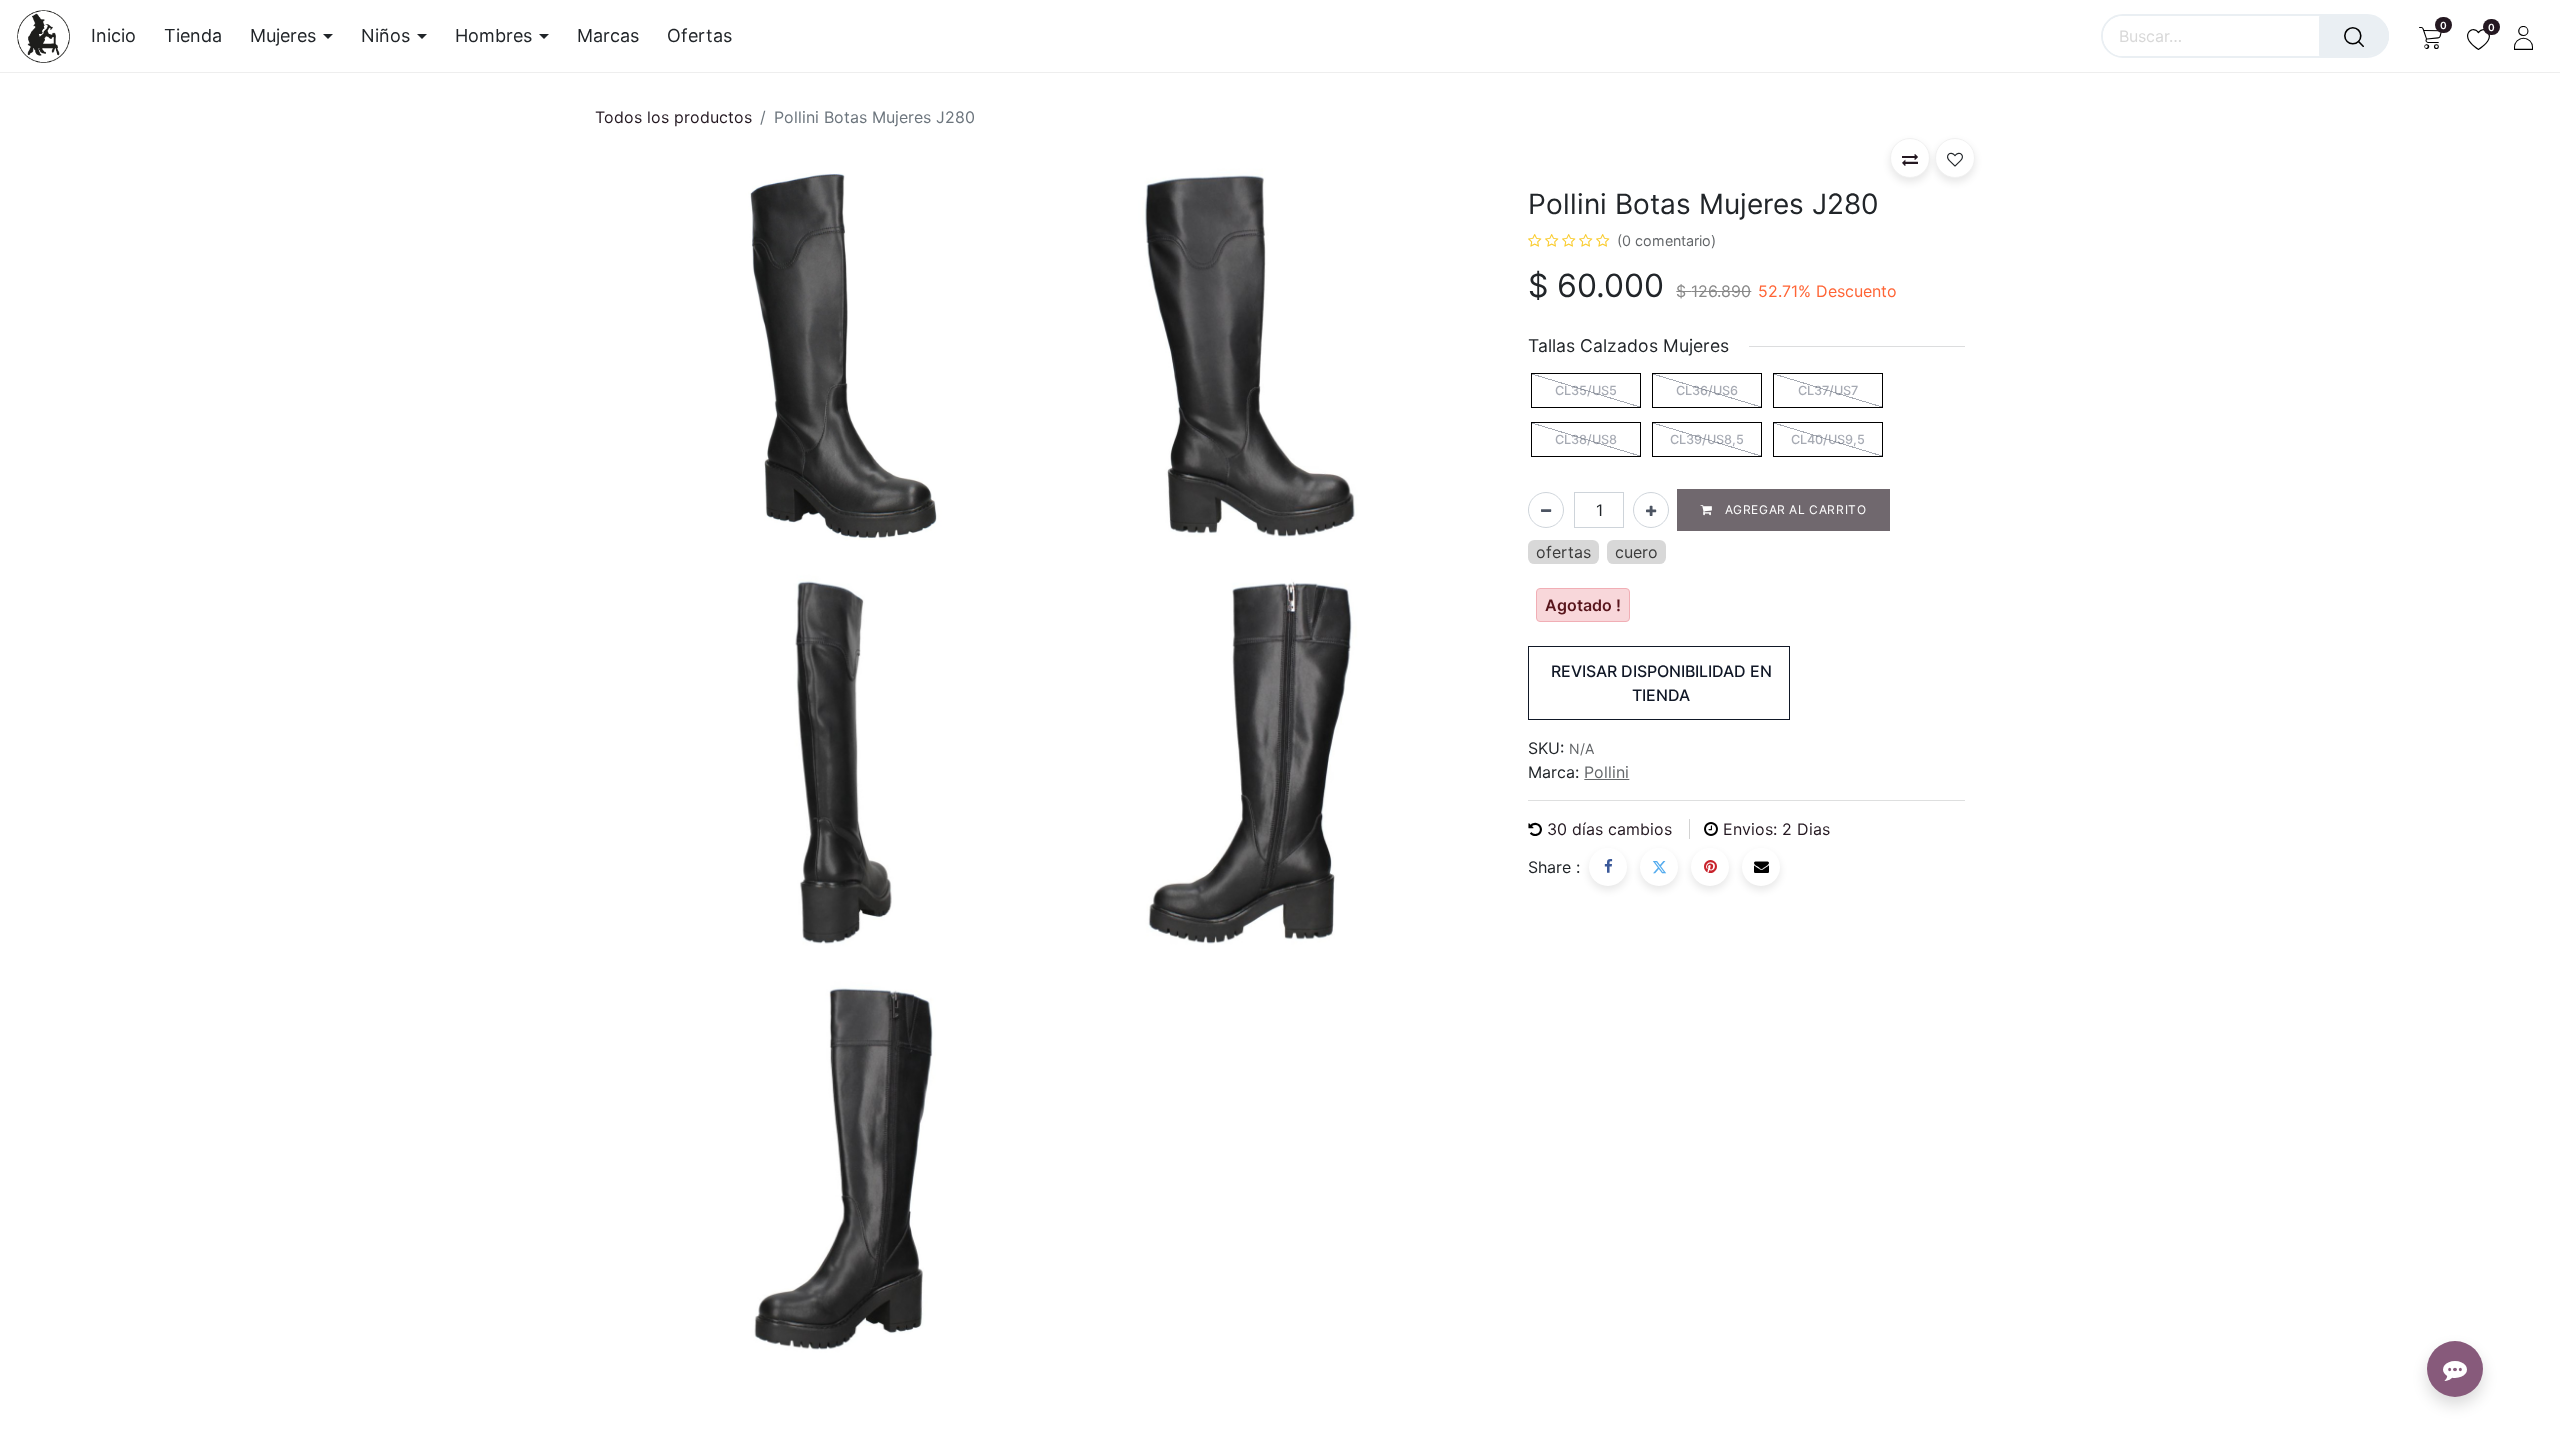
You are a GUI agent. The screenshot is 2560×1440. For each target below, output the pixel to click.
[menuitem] (120, 36)
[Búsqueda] (2354, 36)
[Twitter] (1659, 867)
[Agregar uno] (1651, 510)
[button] (1910, 158)
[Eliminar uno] (1546, 510)
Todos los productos (673, 117)
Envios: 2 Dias (1776, 829)
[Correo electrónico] (1761, 867)
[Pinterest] (1710, 867)
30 (1609, 829)
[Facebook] (1608, 867)
